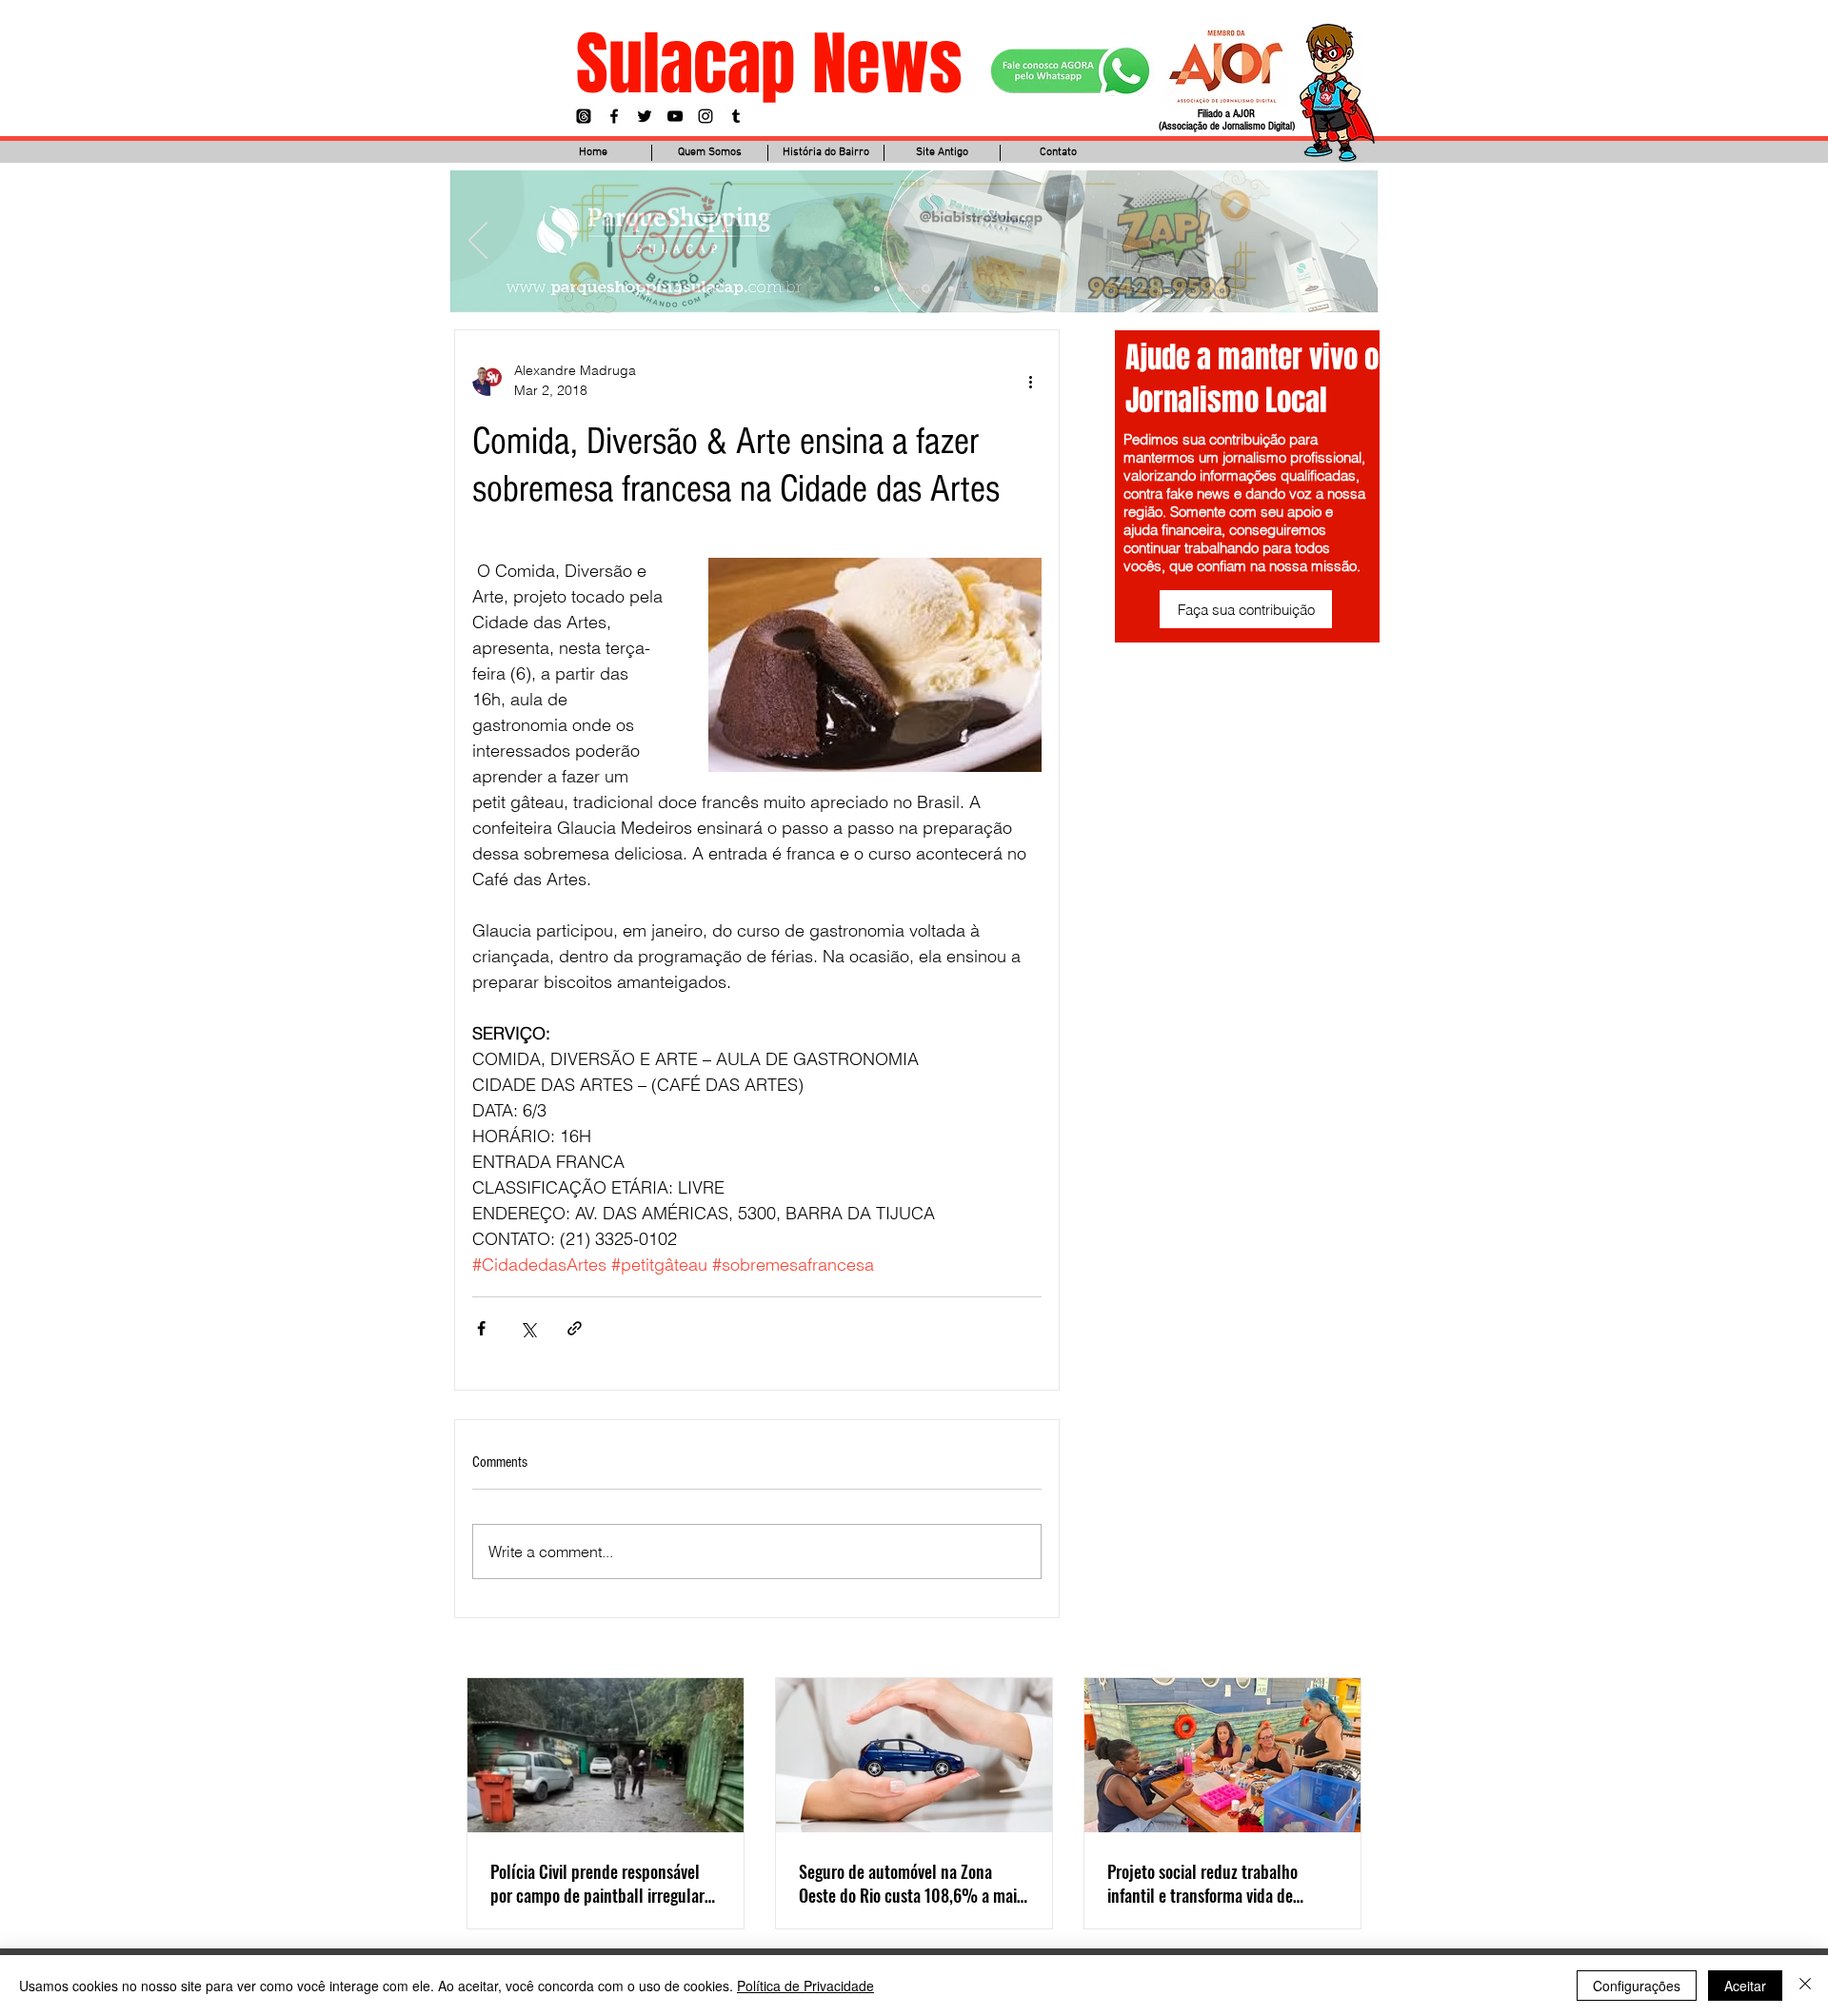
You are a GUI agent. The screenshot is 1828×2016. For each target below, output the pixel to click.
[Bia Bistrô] (901, 288)
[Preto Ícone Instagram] (705, 116)
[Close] (1805, 1986)
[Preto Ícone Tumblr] (736, 116)
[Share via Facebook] (481, 1328)
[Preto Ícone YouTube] (675, 116)
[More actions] (1030, 381)
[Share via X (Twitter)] (528, 1328)
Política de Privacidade (805, 1986)
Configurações (1637, 1986)
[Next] (1350, 242)
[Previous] (478, 242)
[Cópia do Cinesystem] (877, 288)
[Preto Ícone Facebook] (614, 116)
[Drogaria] (951, 288)
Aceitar (1745, 1986)
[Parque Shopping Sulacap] (926, 289)
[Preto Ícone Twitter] (645, 116)
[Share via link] (575, 1328)
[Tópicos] (584, 116)
